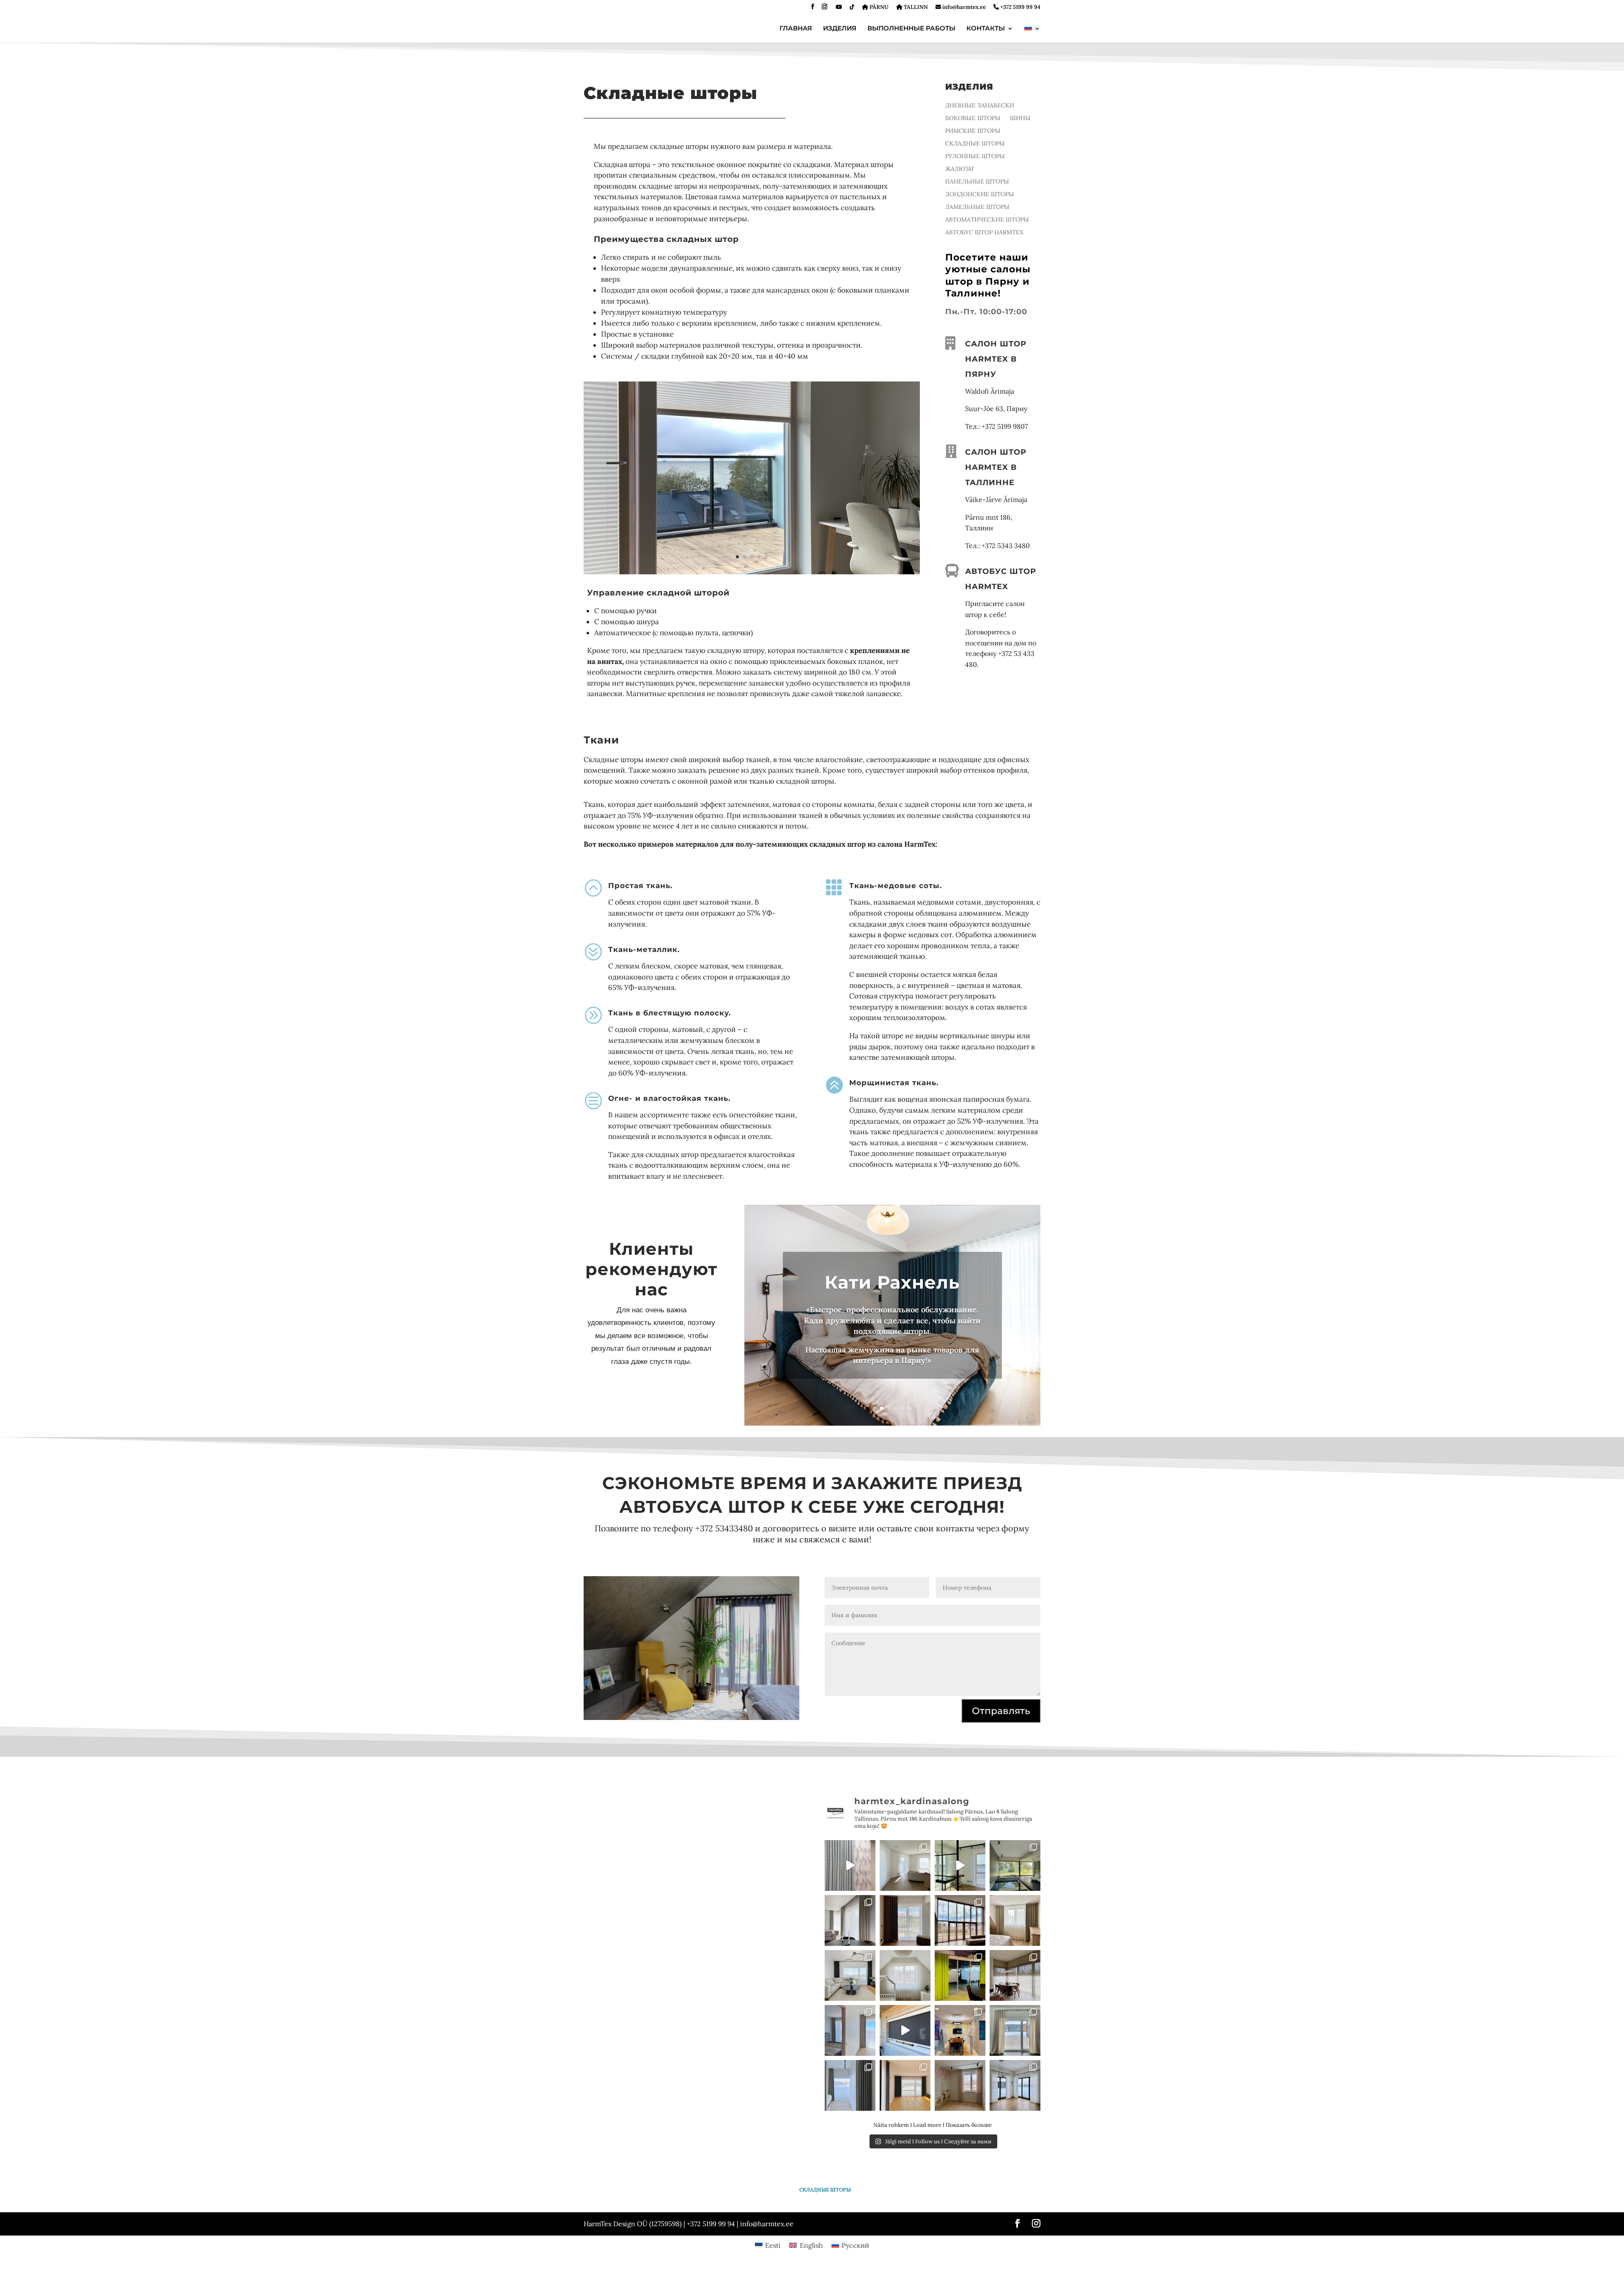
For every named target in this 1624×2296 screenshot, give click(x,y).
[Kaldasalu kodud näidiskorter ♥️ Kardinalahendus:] (850, 1975)
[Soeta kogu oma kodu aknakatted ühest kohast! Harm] (1015, 2085)
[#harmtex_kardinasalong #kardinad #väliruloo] (905, 2030)
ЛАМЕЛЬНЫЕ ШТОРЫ (977, 207)
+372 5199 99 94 (1020, 7)
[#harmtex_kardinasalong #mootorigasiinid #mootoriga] (960, 1865)
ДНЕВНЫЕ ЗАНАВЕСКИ (980, 106)
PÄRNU (878, 7)
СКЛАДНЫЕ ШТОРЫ (975, 144)
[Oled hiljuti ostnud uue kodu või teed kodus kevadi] (1015, 1920)
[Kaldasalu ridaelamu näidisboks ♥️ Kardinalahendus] (905, 2085)
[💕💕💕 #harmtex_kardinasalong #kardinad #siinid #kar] (905, 1975)
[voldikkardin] (752, 572)
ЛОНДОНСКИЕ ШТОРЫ (980, 195)
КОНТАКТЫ (986, 29)
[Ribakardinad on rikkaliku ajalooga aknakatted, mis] (1015, 1865)
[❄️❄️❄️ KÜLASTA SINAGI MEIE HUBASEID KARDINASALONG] (850, 2085)
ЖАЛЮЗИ (959, 169)
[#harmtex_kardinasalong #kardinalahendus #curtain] (850, 1865)
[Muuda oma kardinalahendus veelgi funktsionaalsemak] (905, 1865)
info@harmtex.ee (963, 7)
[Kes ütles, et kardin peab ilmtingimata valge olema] (960, 1920)
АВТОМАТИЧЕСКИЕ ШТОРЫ (987, 220)
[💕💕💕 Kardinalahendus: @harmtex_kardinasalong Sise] (960, 2085)
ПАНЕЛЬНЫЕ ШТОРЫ (977, 182)
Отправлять (1001, 1711)
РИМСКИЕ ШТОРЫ (973, 131)
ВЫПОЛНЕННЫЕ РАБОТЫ (911, 29)
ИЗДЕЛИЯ (840, 29)
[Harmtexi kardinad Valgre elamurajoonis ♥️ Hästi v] (850, 2030)
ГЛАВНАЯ (796, 29)
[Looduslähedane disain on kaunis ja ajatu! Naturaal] (1015, 1975)
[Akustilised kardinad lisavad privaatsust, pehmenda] (960, 2030)
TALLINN (915, 7)
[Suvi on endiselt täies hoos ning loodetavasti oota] (850, 1920)
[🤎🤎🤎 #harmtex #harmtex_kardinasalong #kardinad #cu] (905, 1920)
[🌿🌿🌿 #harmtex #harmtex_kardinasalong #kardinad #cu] (1015, 2030)
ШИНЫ (1020, 118)
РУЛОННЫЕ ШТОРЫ (975, 156)
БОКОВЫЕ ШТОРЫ (973, 118)
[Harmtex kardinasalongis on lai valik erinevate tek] (960, 1975)
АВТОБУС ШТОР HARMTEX (984, 233)
